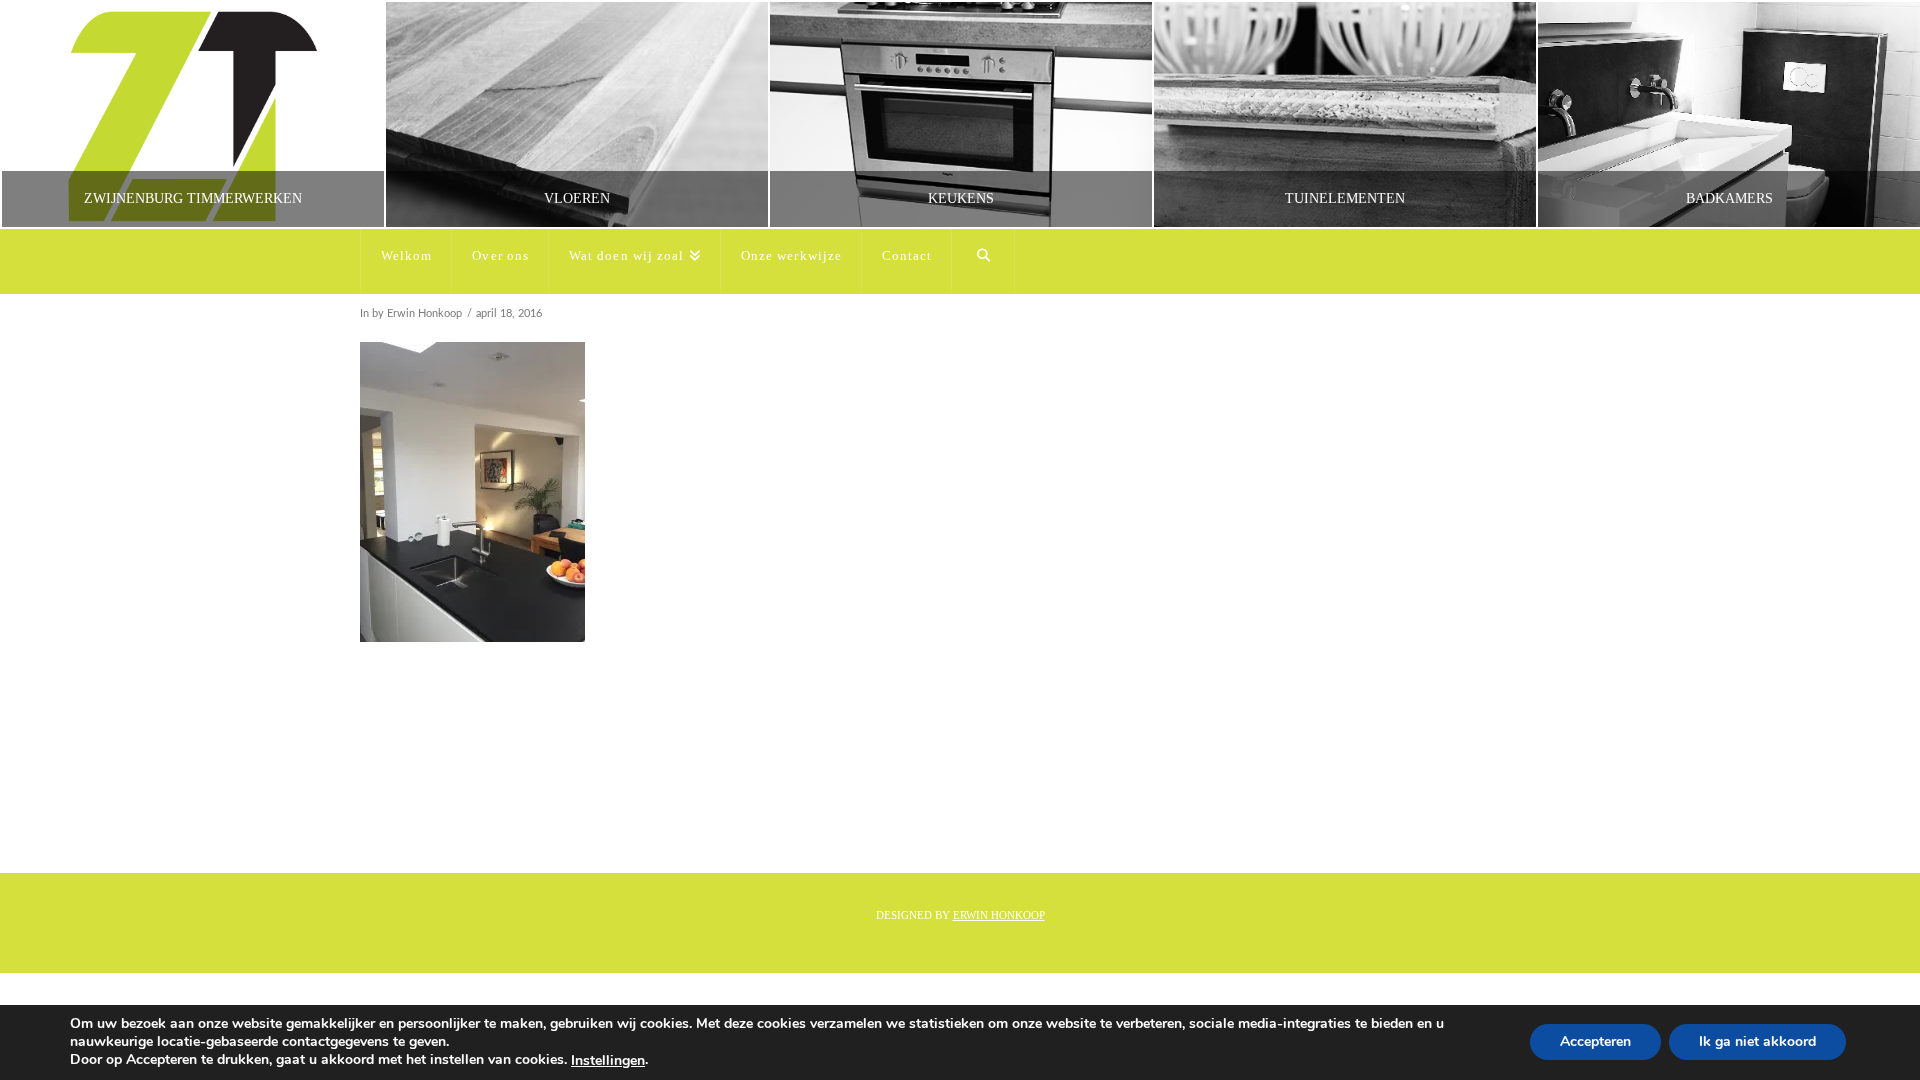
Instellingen (608, 1061)
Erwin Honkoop (999, 915)
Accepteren (1595, 1042)
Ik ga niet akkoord (1757, 1042)
